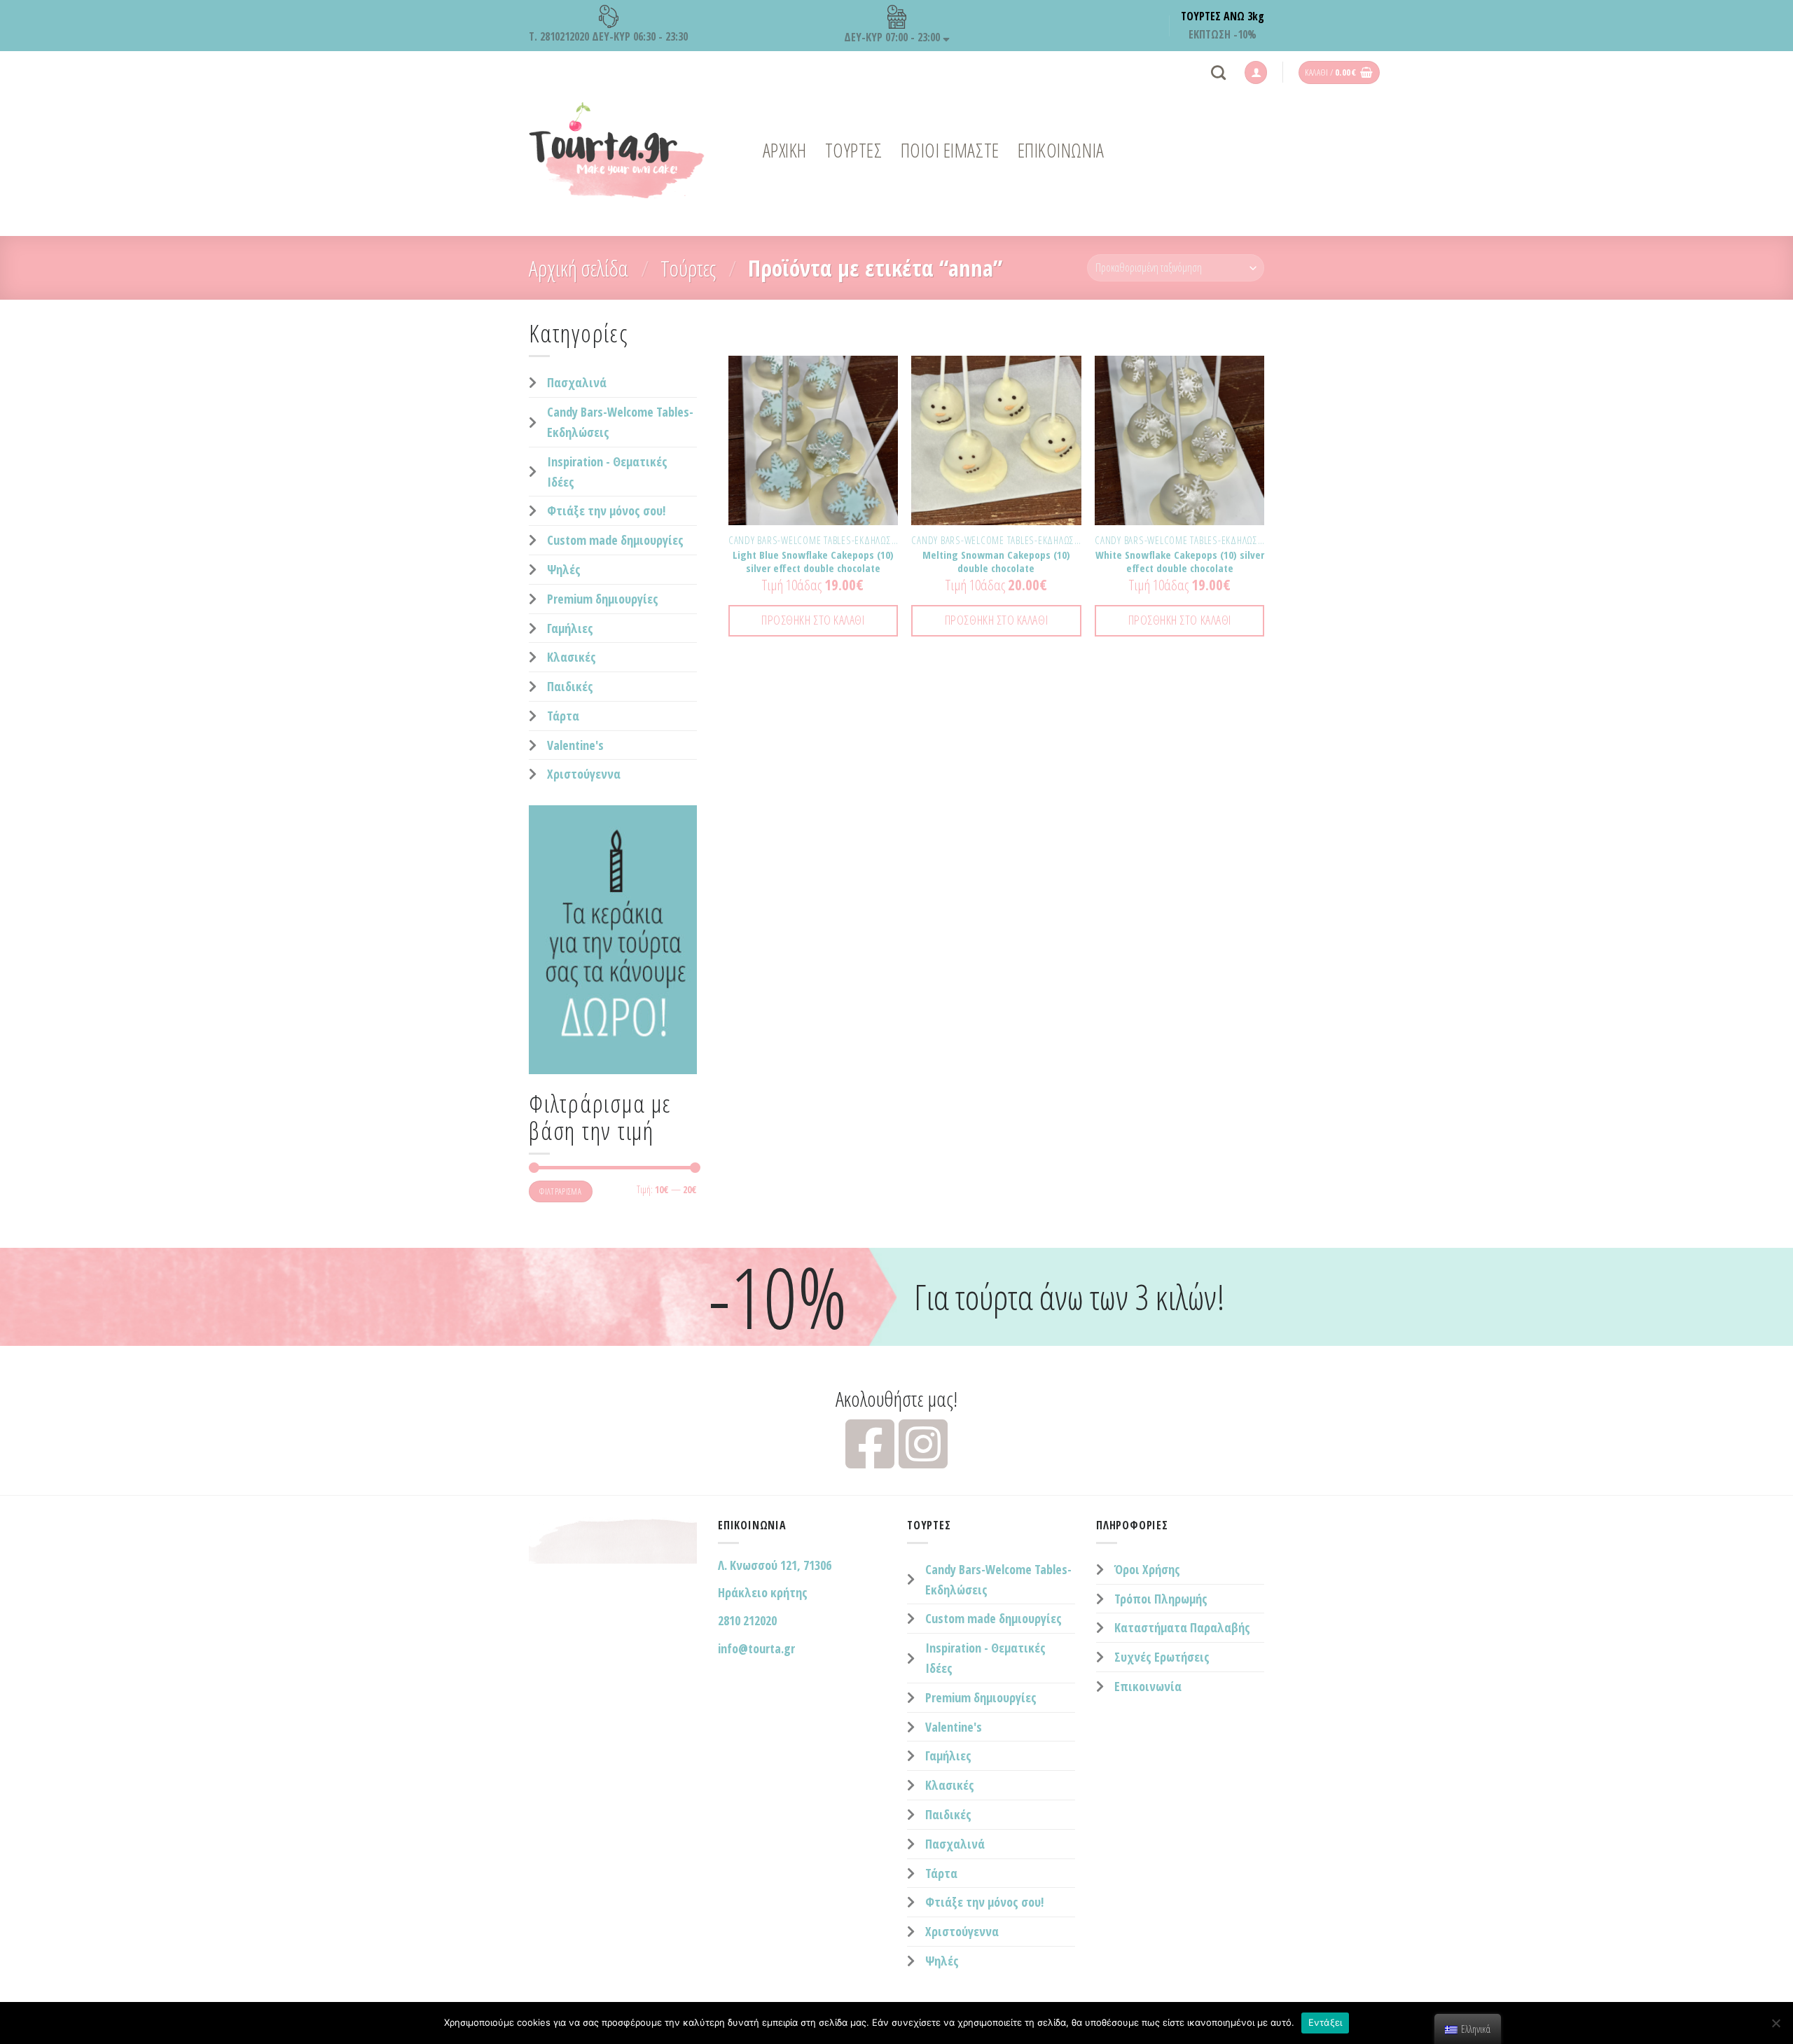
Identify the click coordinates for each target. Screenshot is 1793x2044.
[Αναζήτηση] (1218, 72)
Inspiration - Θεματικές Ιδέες (607, 472)
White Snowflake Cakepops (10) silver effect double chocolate (1180, 562)
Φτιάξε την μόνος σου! (606, 510)
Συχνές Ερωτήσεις (1162, 1657)
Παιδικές (570, 686)
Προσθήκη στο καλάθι (813, 620)
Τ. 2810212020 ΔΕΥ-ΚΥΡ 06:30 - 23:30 (608, 36)
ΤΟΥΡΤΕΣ (854, 150)
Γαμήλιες (570, 628)
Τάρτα (563, 716)
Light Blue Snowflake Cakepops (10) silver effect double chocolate (813, 562)
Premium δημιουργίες (603, 599)
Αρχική (785, 150)
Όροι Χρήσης (1147, 1569)
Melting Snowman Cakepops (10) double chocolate (996, 562)
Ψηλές (564, 569)
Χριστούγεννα (584, 774)
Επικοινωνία (1148, 1686)
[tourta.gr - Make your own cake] (617, 151)
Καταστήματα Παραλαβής (1182, 1627)
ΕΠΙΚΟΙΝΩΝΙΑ (1061, 150)
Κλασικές (572, 657)
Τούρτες (688, 268)
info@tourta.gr (756, 1648)
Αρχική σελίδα (579, 268)
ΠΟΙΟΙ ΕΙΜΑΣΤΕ (950, 150)
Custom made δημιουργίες (615, 540)
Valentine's (575, 745)
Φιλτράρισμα (560, 1191)
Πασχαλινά (577, 382)
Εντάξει (1325, 2022)
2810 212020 (747, 1620)
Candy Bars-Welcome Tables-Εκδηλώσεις (620, 422)
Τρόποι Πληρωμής (1161, 1599)
